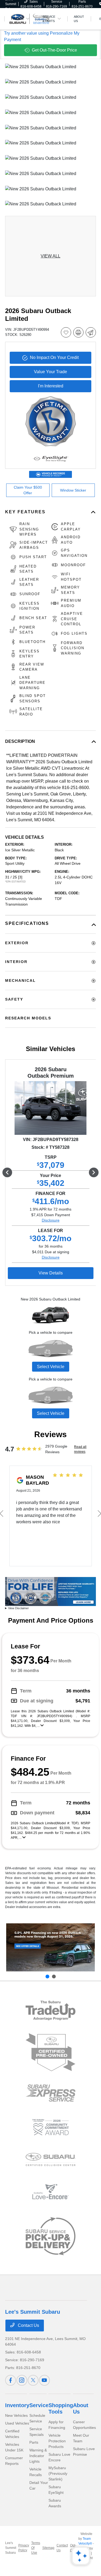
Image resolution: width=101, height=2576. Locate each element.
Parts (34, 2442)
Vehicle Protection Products (57, 2441)
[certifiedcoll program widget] (50, 2159)
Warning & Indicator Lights (38, 2456)
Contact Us (28, 2325)
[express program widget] (50, 2093)
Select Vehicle (51, 1367)
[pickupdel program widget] (50, 2236)
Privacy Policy (24, 2548)
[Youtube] (44, 2380)
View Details (51, 1273)
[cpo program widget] (50, 2052)
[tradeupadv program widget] (50, 2010)
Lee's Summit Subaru (11, 2548)
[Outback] (50, 1947)
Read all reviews (80, 1449)
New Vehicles (16, 2415)
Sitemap (48, 2548)
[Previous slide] (47, 1976)
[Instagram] (22, 2380)
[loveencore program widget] (50, 2192)
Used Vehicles (17, 2423)
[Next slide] (54, 1976)
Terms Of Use (36, 2548)
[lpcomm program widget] (50, 2127)
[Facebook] (11, 2380)
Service (39, 2405)
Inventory (17, 2405)
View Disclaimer (18, 1608)
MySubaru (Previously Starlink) (58, 2473)
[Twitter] (33, 2380)
